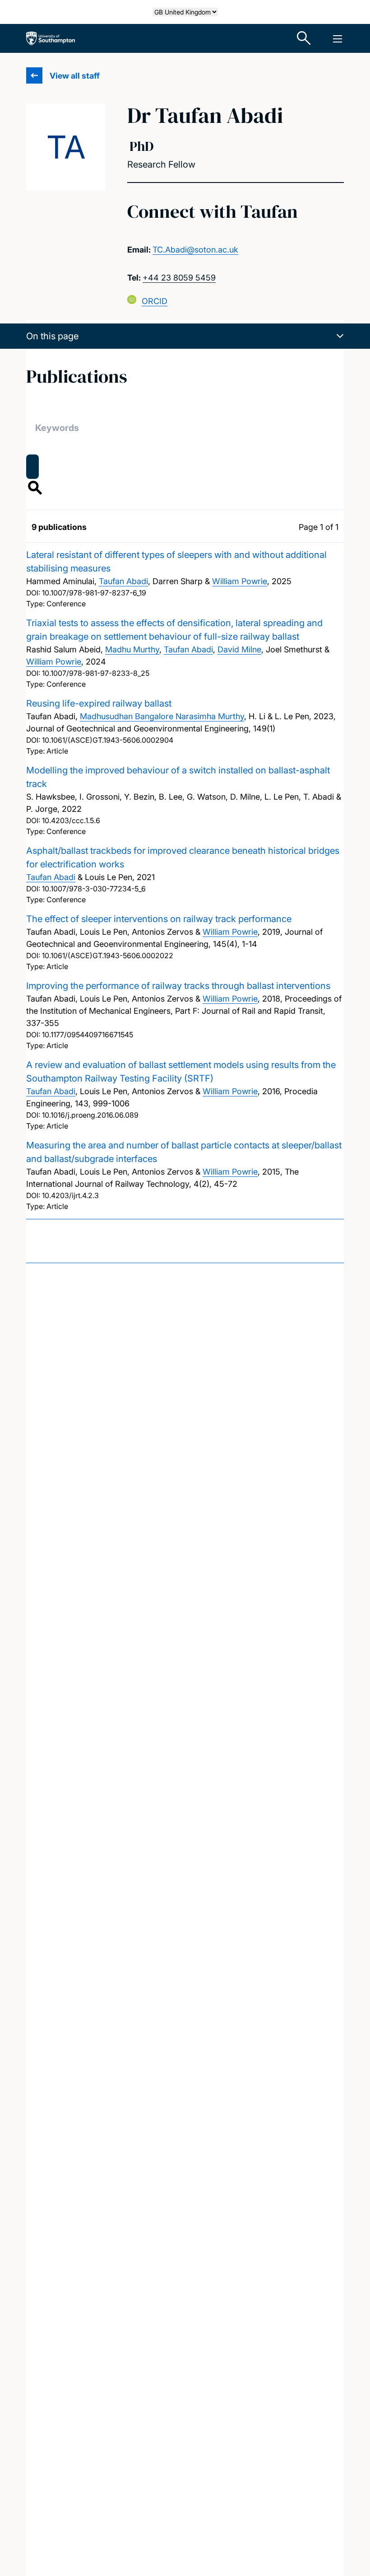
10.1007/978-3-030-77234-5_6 (94, 889)
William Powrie (240, 581)
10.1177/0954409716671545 (88, 1035)
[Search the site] (304, 38)
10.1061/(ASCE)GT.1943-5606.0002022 (108, 955)
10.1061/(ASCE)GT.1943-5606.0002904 (108, 740)
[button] (185, 336)
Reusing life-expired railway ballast (99, 703)
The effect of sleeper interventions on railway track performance (159, 919)
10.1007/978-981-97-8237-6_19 (94, 593)
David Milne (239, 649)
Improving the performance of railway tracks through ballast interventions (178, 986)
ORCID (155, 301)
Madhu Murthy (132, 649)
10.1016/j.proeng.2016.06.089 (90, 1115)
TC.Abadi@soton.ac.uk (195, 250)
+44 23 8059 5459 (179, 278)
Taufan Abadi (123, 581)
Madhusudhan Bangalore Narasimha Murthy (162, 716)
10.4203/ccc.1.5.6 (71, 820)
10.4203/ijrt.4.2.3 (70, 1195)
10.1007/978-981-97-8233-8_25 (96, 673)
